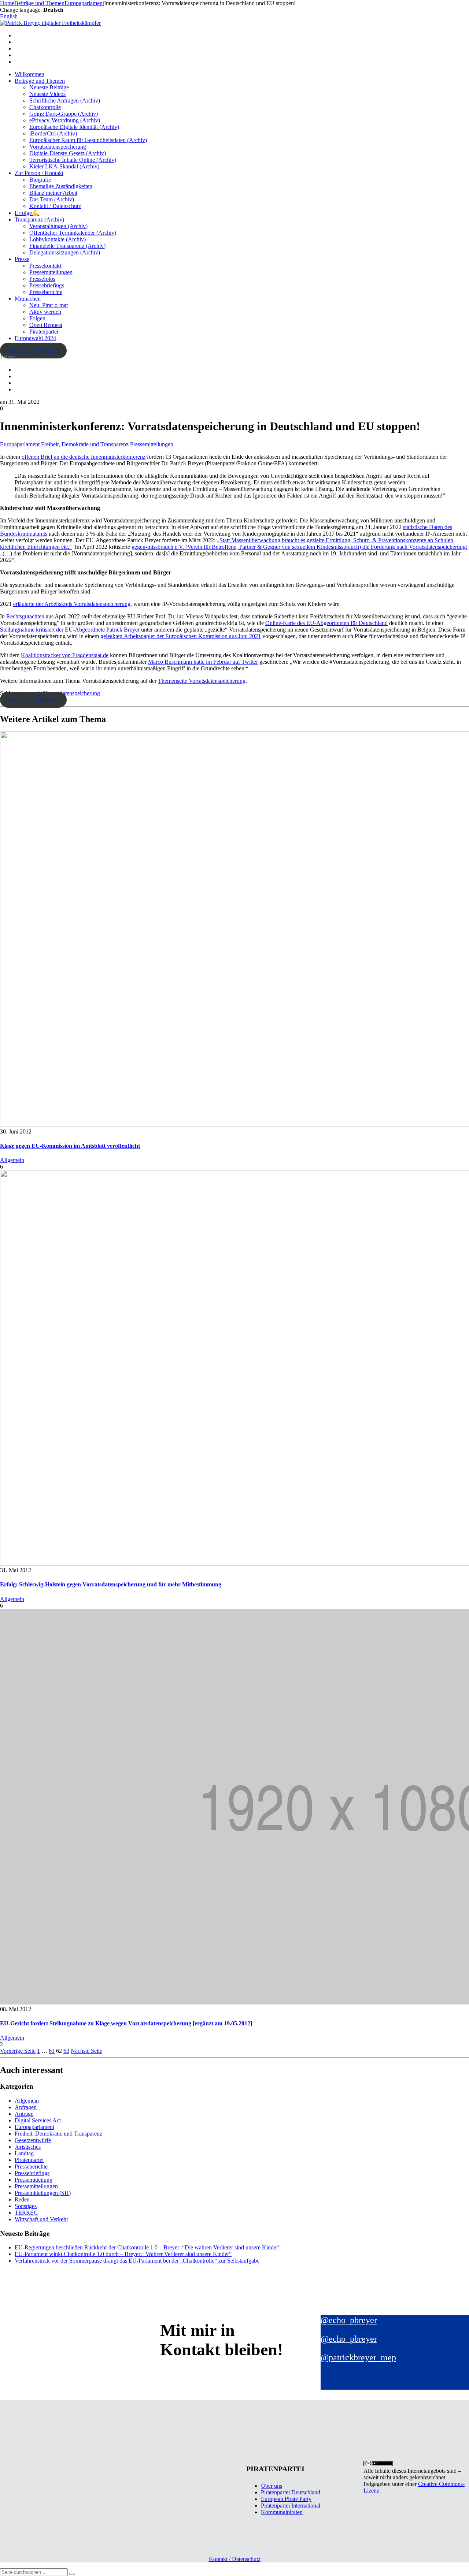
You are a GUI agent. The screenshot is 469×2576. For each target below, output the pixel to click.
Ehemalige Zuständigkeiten (61, 186)
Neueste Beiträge (49, 87)
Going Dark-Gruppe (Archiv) (64, 114)
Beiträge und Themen (40, 81)
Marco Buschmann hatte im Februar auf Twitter (203, 662)
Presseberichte (46, 292)
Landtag (24, 2153)
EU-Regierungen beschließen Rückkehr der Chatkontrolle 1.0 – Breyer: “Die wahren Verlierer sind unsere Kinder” (148, 2247)
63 (66, 2051)
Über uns (272, 2486)
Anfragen (26, 2107)
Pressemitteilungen (51, 272)
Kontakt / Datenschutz (55, 206)
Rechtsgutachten (25, 616)
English (9, 16)
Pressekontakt (45, 266)
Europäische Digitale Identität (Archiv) (74, 127)
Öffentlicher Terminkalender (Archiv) (73, 233)
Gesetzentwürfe (33, 2140)
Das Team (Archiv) (52, 199)
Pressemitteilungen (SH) (43, 2193)
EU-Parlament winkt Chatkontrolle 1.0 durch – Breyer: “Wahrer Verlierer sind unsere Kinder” (123, 2254)
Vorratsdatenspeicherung (58, 147)
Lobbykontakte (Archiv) (58, 239)
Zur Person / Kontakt (39, 173)
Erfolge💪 (27, 213)
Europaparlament (20, 444)
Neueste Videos (47, 94)
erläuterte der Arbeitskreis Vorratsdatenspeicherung (72, 604)
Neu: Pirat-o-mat (49, 305)
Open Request (46, 325)
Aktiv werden (45, 312)
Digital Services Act (38, 2120)
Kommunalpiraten (282, 2512)
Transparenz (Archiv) (39, 219)
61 (52, 2051)
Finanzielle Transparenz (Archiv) (67, 246)
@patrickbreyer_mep (358, 2357)
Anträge (24, 2114)
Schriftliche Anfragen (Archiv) (65, 100)
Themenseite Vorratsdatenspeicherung (202, 681)
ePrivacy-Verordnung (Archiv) (65, 120)
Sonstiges (26, 2206)
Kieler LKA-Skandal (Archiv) (64, 166)
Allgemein (12, 1160)
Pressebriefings (47, 285)
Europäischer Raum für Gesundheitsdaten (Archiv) (88, 140)
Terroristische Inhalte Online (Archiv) (73, 160)
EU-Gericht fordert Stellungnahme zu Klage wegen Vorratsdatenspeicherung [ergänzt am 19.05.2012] (126, 2023)
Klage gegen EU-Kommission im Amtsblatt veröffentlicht (70, 1146)
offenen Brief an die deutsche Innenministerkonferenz (84, 457)
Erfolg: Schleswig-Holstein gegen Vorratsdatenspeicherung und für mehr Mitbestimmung (111, 1584)
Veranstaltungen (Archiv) (58, 226)
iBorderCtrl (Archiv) (53, 133)
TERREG (26, 2213)
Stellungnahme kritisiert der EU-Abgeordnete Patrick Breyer (70, 630)
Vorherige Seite (18, 2051)
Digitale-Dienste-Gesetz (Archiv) (68, 153)
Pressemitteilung (34, 2180)
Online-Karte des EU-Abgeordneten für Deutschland (326, 623)
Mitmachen (28, 299)
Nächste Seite (86, 2051)
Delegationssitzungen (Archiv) (65, 252)
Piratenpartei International (291, 2506)
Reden (22, 2199)
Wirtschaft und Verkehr (41, 2219)
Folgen (37, 318)
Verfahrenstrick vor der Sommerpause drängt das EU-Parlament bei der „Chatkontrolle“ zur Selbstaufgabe (137, 2261)
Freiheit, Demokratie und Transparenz (85, 444)
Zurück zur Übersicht (33, 351)
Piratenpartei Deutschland (291, 2492)
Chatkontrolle (45, 107)
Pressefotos (42, 279)
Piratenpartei (44, 332)
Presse (22, 259)
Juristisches (28, 2147)
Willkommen (29, 74)
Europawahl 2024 (35, 338)
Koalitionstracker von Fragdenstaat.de (65, 655)
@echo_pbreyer (349, 2320)
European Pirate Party (286, 2499)
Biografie (40, 180)
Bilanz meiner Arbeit (53, 193)
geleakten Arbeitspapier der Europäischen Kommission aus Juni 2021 (181, 636)
